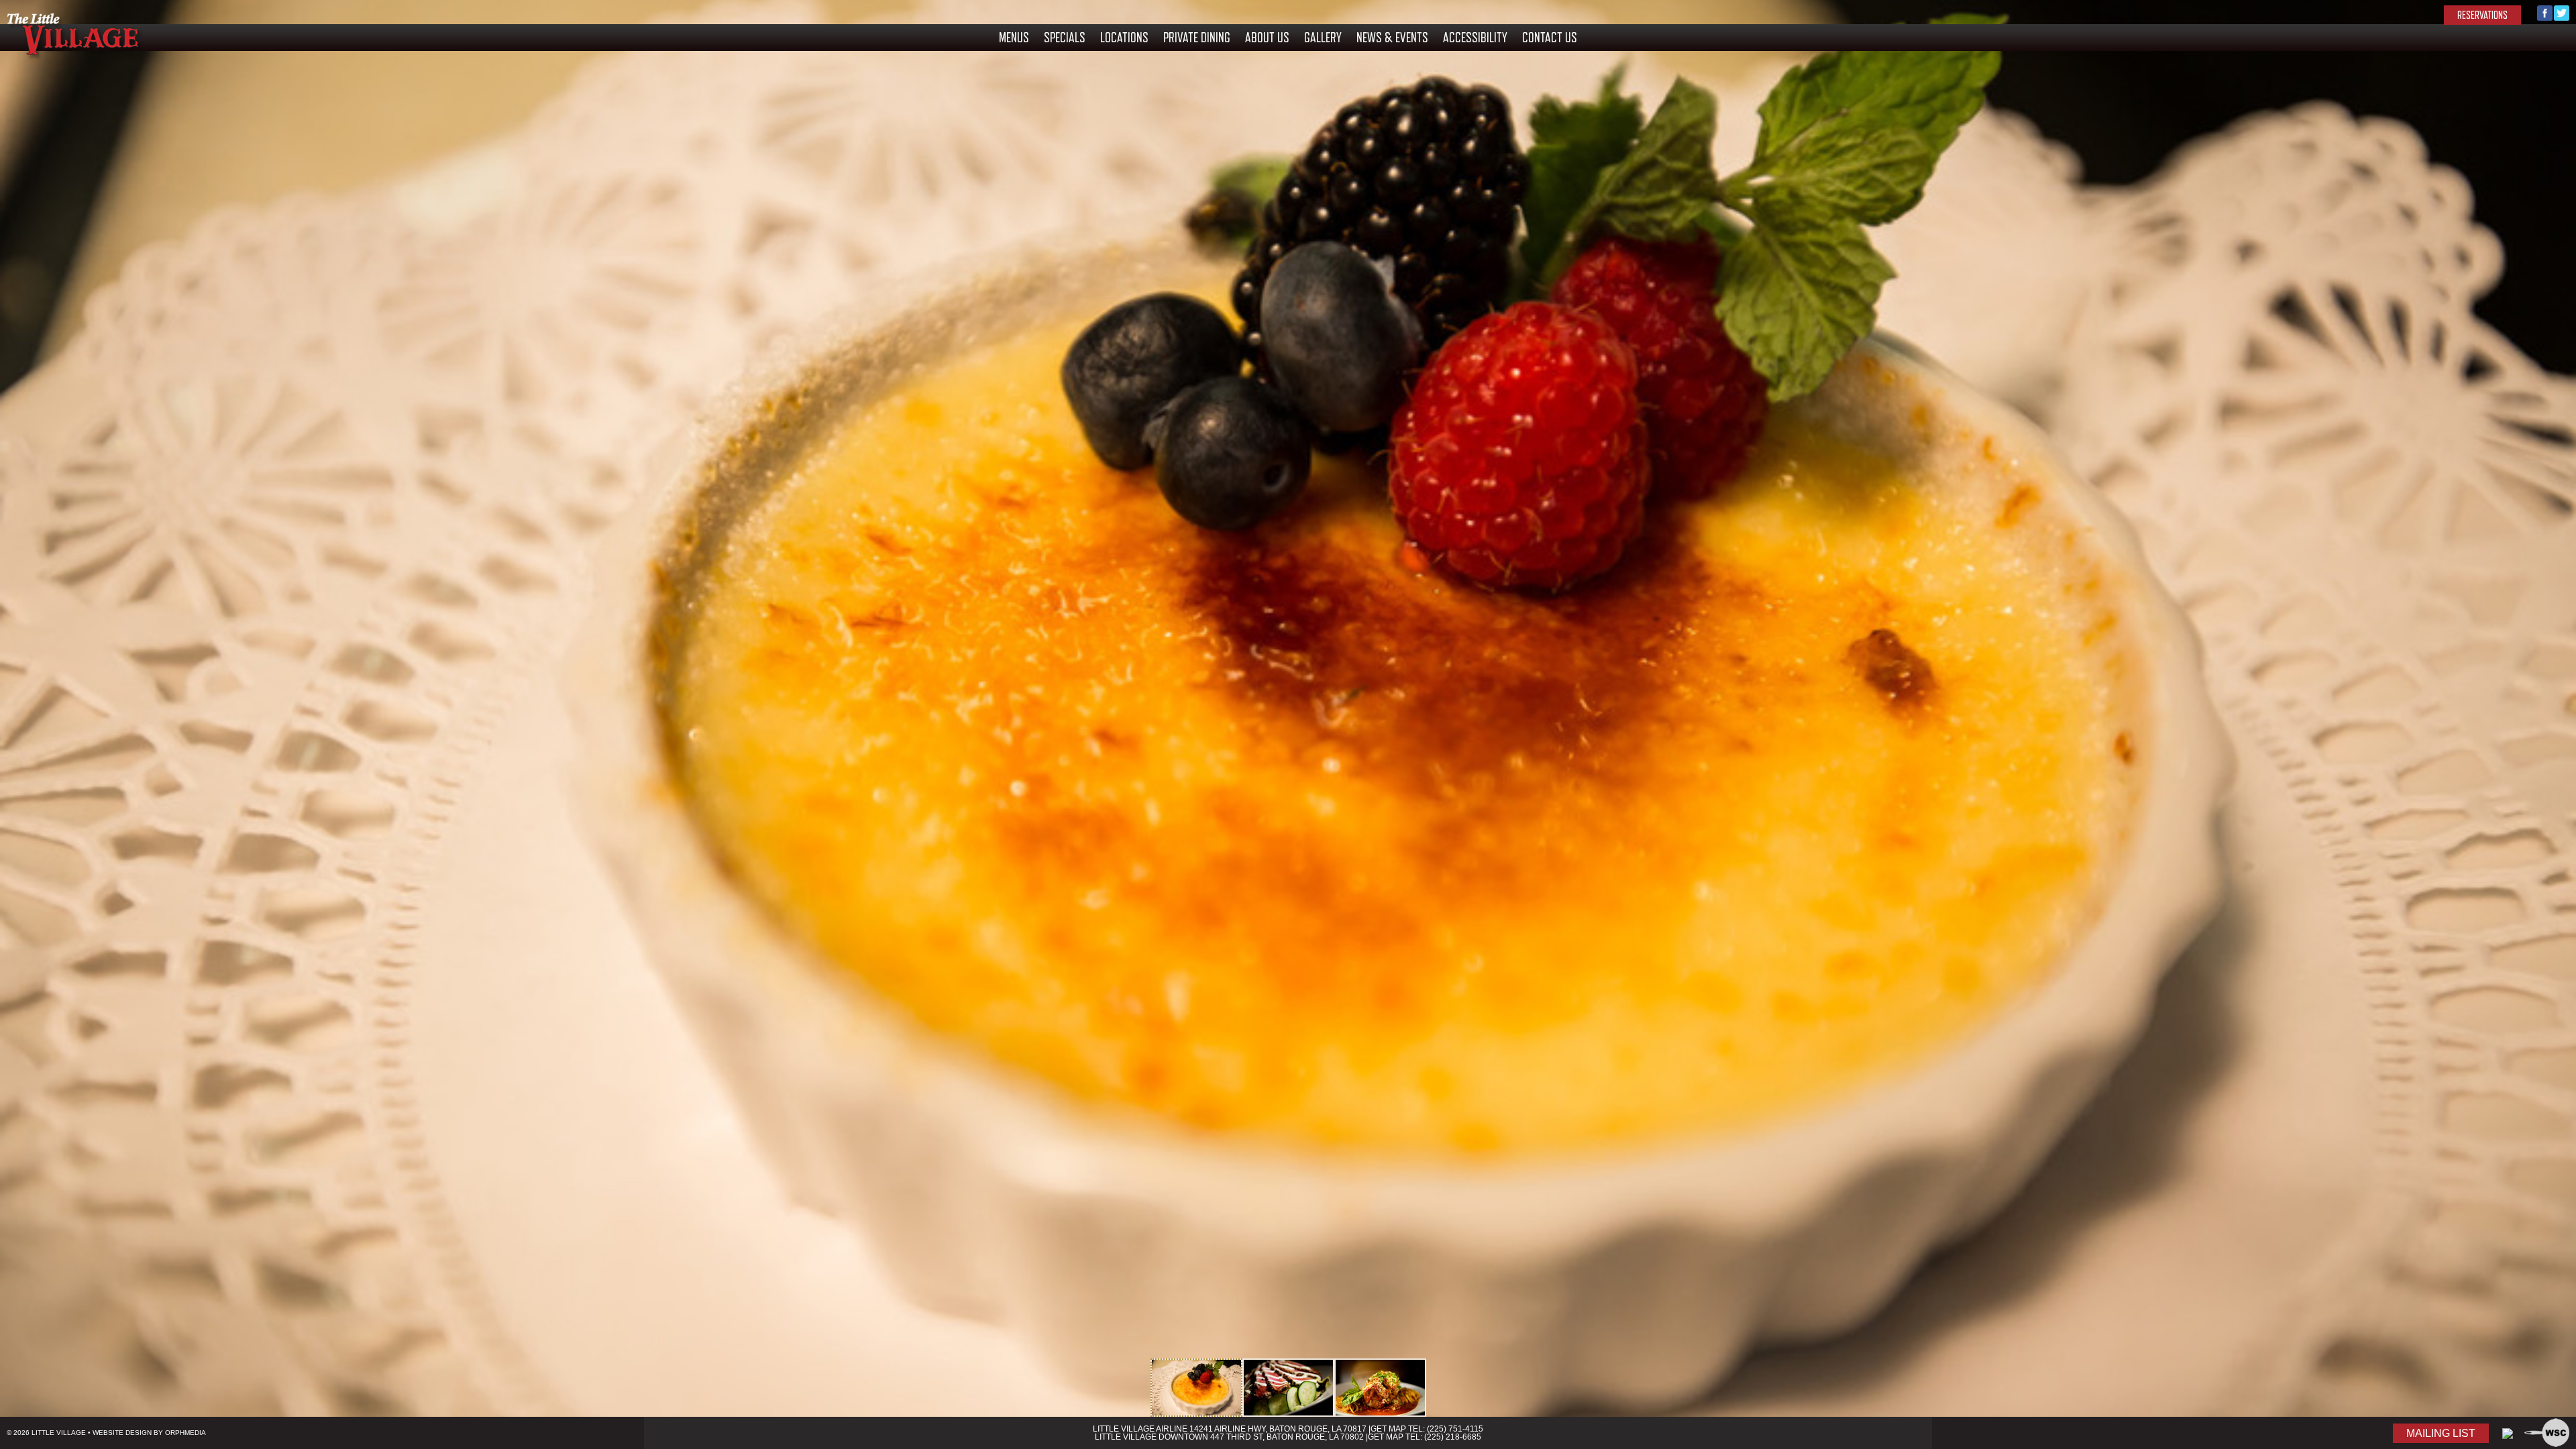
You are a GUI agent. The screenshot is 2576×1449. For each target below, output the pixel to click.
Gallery (1323, 38)
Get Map (1388, 1429)
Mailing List (2441, 1433)
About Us (1267, 38)
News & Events (1392, 38)
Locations (1124, 38)
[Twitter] (2562, 17)
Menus (1014, 38)
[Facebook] (2545, 17)
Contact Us (1550, 38)
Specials (1065, 38)
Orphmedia (185, 1433)
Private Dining (1197, 38)
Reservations (2482, 15)
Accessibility (1475, 38)
